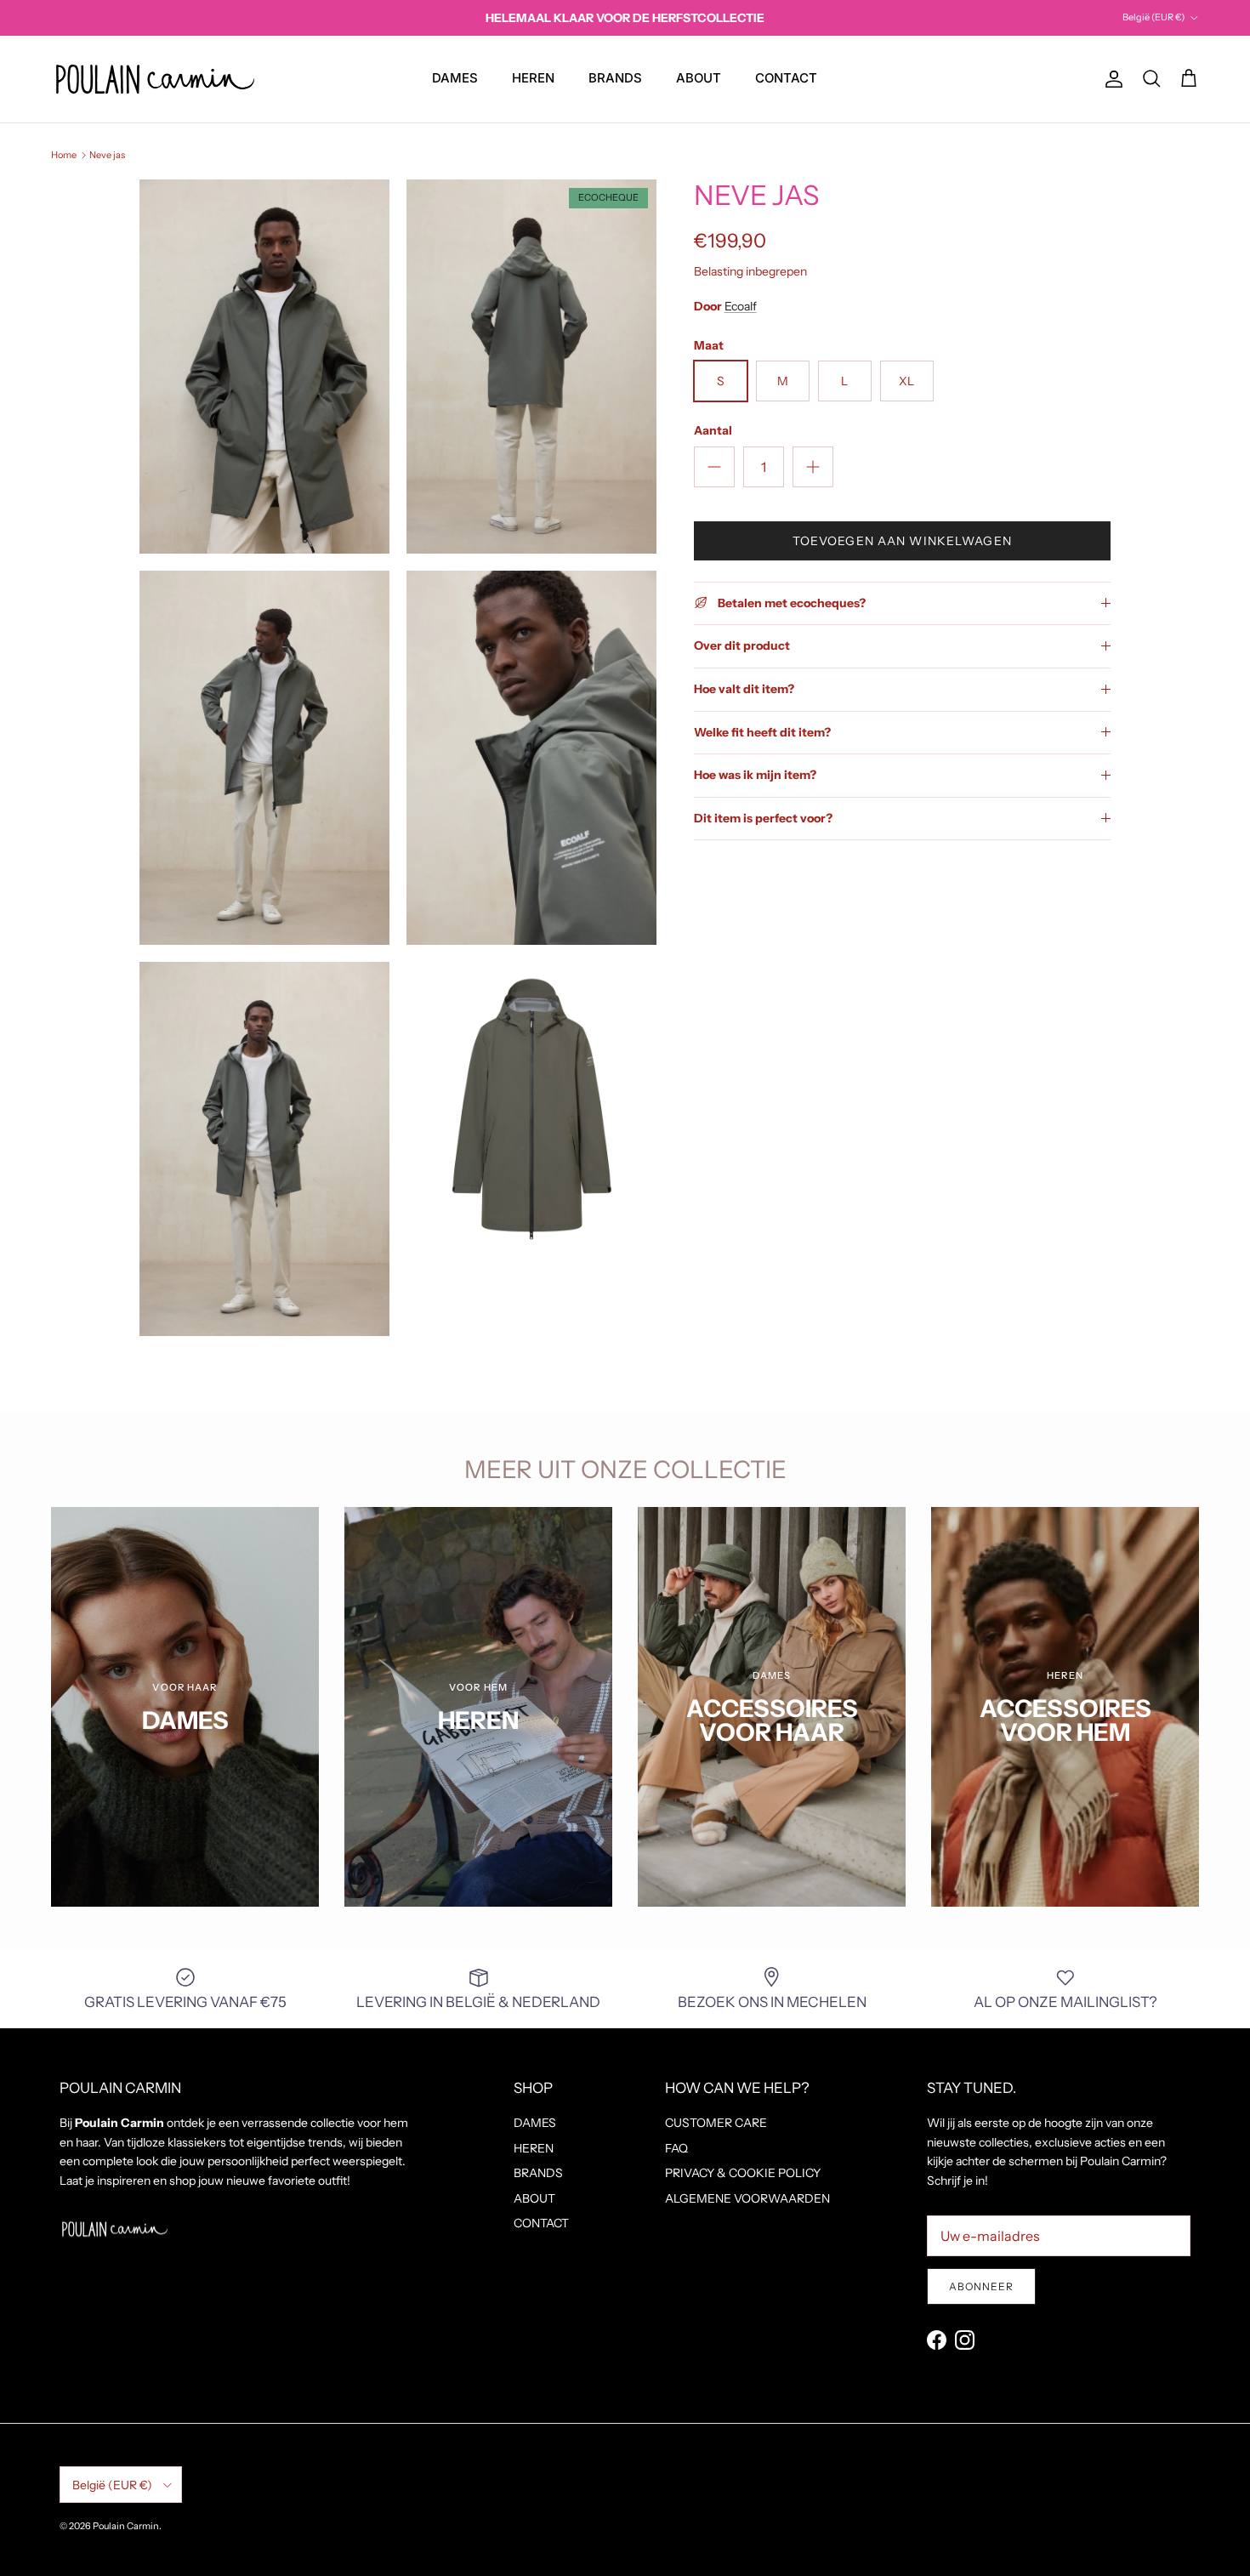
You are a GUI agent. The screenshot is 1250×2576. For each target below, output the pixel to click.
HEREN (533, 78)
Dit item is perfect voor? (763, 818)
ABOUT (699, 78)
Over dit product (742, 645)
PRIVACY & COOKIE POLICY (743, 2173)
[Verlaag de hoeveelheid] (714, 467)
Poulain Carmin (126, 2526)
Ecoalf (741, 306)
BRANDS (615, 78)
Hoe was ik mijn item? (755, 775)
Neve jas (107, 155)
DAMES (455, 78)
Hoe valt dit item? (744, 689)
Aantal (713, 430)
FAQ (676, 2148)
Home (64, 155)
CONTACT (786, 78)
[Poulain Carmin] (155, 79)
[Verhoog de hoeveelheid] (813, 467)
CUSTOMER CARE (716, 2123)
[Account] (1111, 79)
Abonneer (981, 2286)
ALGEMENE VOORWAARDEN (747, 2198)
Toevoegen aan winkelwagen (902, 541)
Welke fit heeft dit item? (762, 731)
